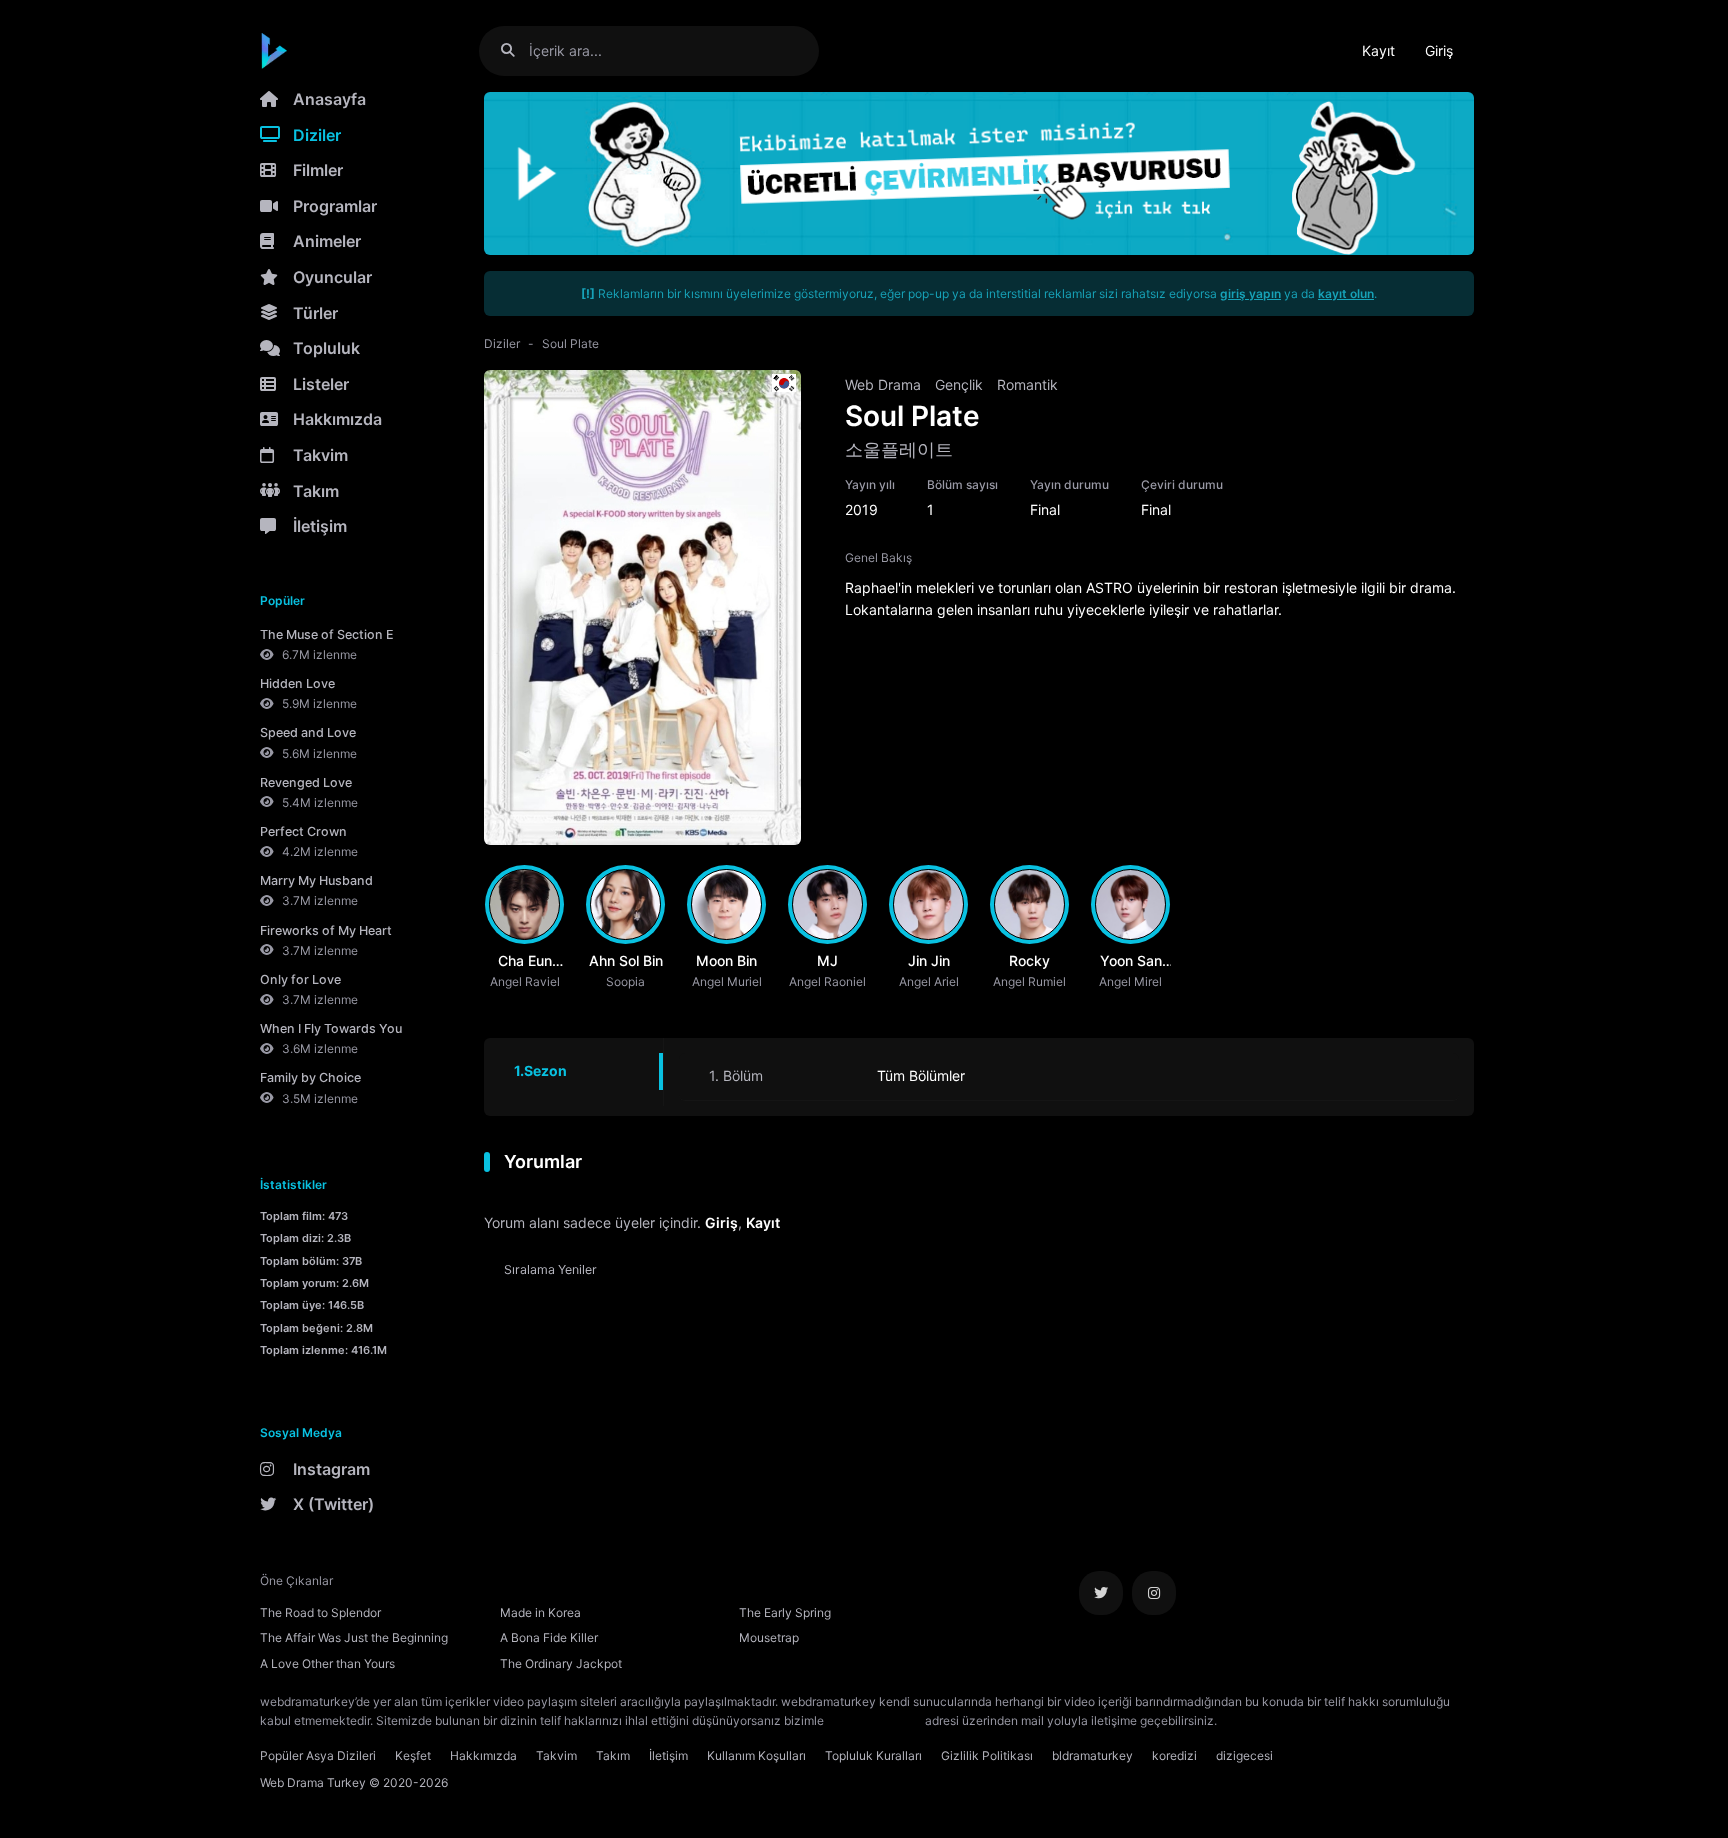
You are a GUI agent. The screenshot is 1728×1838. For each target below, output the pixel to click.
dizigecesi (1244, 1755)
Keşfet (413, 1755)
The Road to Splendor (320, 1612)
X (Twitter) (333, 1504)
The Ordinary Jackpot (561, 1663)
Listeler (321, 384)
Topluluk (326, 348)
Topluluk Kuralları (873, 1755)
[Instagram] (1154, 1593)
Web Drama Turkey (313, 1782)
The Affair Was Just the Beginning (354, 1637)
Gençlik (959, 384)
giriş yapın (1250, 293)
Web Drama (883, 384)
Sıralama (550, 1269)
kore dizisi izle (1260, 1720)
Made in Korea (540, 1612)
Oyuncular (332, 277)
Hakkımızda (337, 419)
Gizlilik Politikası (987, 1755)
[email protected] (874, 1720)
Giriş (1439, 50)
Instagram (331, 1469)
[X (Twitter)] (1101, 1593)
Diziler (317, 135)
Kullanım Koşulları (756, 1755)
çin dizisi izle (1339, 1720)
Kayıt (1378, 50)
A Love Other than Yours (327, 1663)
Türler (315, 313)
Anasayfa (329, 99)
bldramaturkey (1092, 1755)
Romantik (1027, 384)
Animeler (327, 241)
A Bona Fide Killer (549, 1637)
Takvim (320, 455)
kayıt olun (1346, 293)
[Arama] (515, 50)
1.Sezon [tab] (540, 1070)
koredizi (1174, 1755)
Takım (316, 491)
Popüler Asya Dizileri (318, 1755)
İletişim (320, 526)
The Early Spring (785, 1612)
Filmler (318, 170)
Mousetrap (769, 1637)
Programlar (335, 206)
